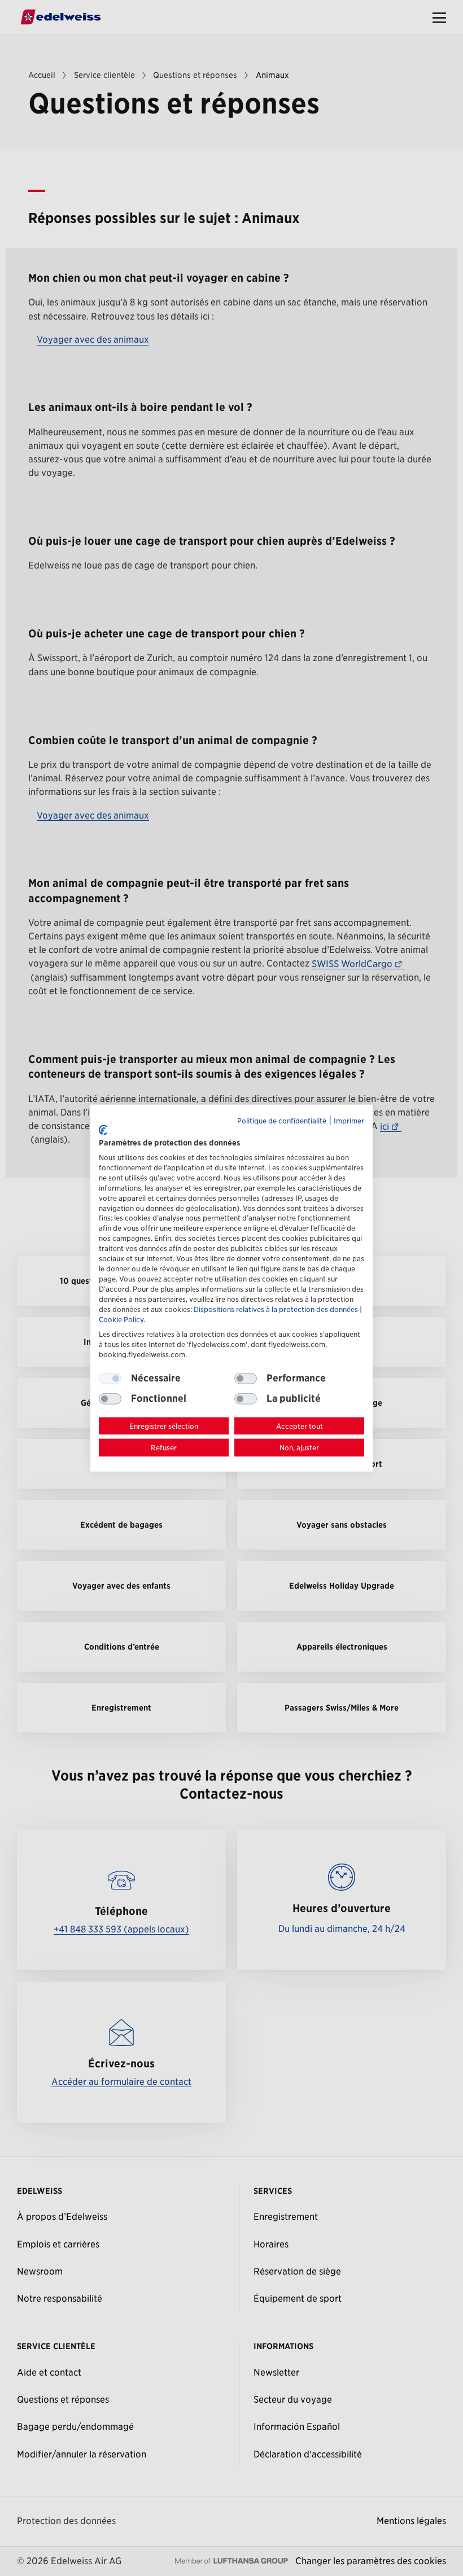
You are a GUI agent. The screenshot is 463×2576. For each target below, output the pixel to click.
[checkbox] (246, 1378)
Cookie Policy (121, 1320)
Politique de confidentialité (282, 1120)
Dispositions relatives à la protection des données (276, 1309)
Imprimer (349, 1120)
